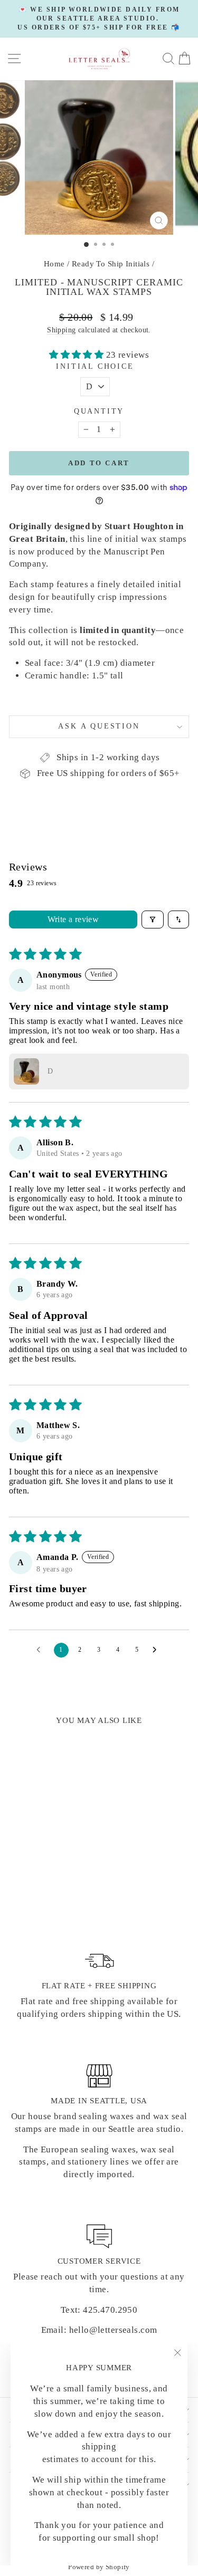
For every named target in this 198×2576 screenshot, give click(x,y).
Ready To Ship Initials (111, 264)
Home (54, 264)
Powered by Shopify (99, 2567)
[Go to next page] (157, 1650)
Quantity (99, 411)
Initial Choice (95, 366)
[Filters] (153, 920)
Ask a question (99, 726)
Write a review (73, 919)
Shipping (61, 330)
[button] (78, 355)
